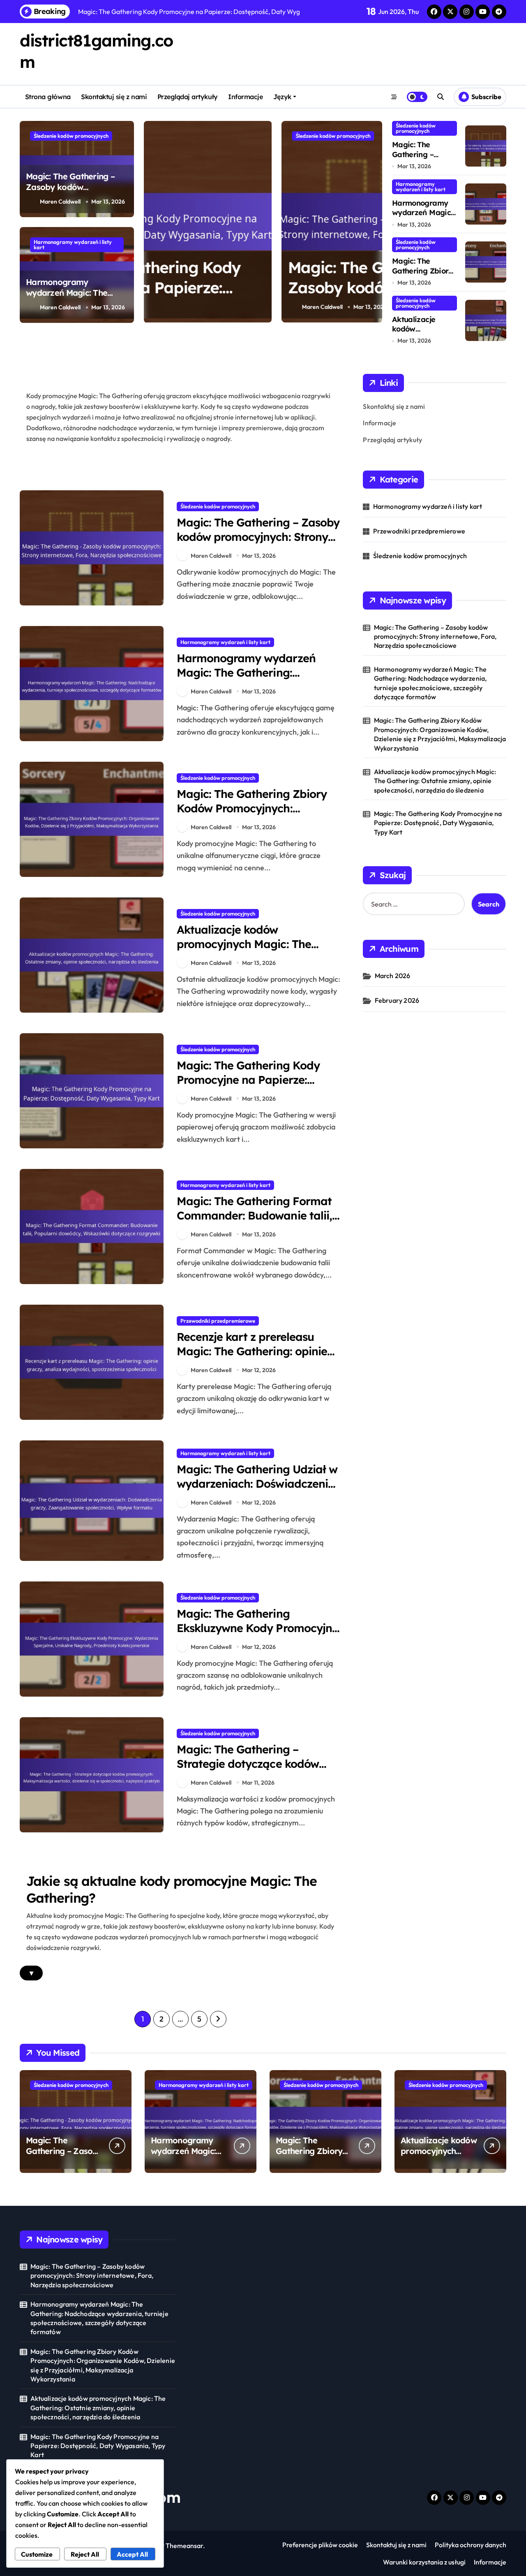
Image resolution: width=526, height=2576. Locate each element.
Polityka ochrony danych (471, 2545)
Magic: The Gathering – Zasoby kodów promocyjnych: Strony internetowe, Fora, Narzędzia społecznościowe (260, 298)
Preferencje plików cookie (320, 2545)
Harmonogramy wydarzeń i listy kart (73, 245)
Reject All (85, 2554)
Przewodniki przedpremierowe (218, 1321)
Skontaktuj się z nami (114, 97)
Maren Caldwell (60, 202)
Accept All (132, 2554)
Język (282, 97)
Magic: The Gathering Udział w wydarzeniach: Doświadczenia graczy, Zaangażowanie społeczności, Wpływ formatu (257, 1491)
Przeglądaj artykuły (188, 97)
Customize (37, 2554)
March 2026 (393, 976)
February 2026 (397, 1000)
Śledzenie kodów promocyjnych (71, 136)
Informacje (245, 97)
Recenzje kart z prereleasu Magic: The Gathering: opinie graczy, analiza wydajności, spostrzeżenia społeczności (252, 1358)
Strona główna (48, 97)
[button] (374, 221)
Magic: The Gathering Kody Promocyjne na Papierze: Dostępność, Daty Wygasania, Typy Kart (255, 1087)
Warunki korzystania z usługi (424, 2562)
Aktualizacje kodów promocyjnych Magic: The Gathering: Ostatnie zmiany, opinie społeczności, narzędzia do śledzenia (435, 781)
